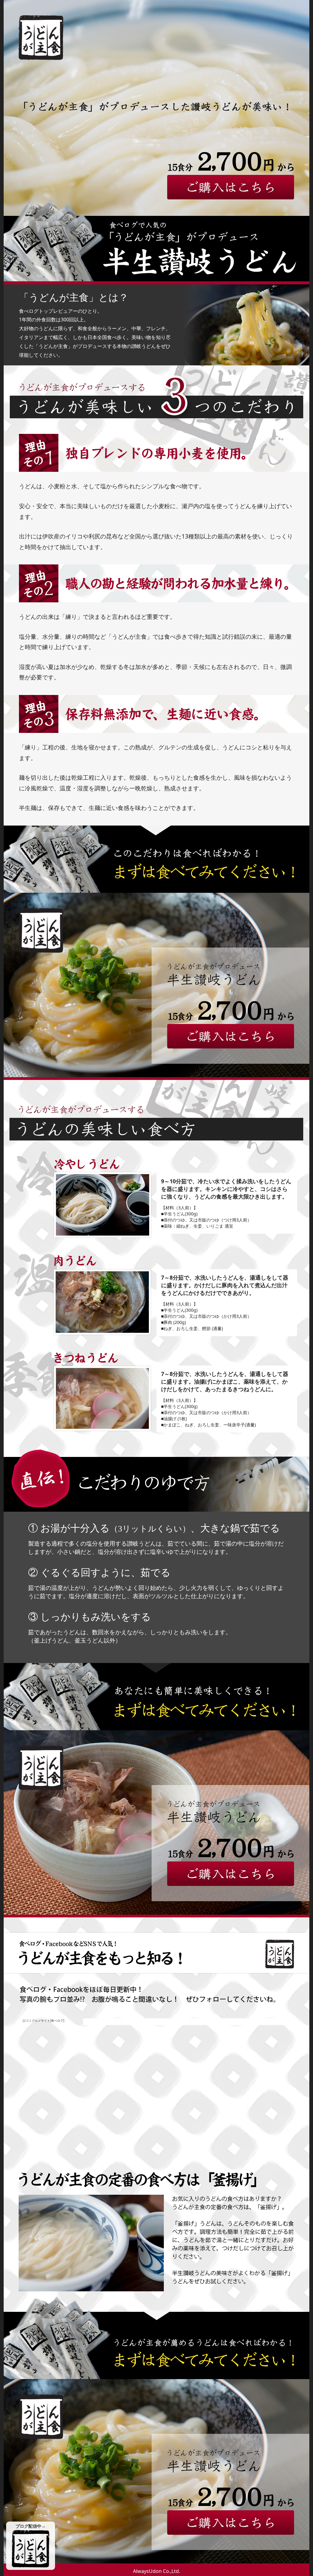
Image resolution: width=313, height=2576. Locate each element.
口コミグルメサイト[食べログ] (43, 2020)
